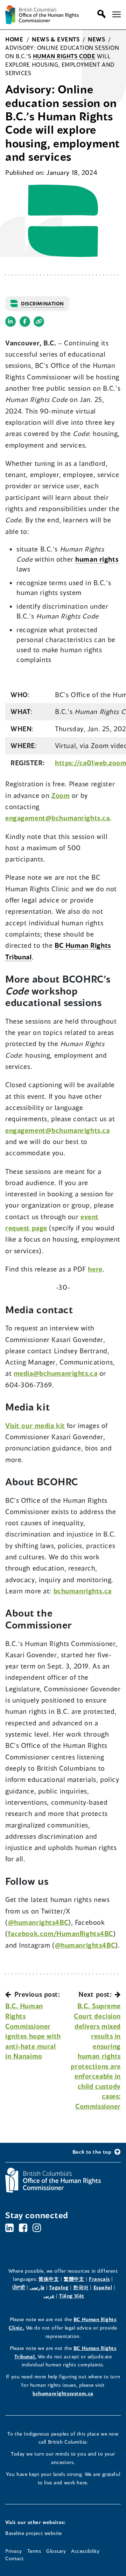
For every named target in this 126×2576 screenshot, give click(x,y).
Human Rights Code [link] (64, 56)
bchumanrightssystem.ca (63, 2393)
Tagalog (59, 2287)
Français (99, 2279)
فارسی (37, 2287)
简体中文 (49, 2279)
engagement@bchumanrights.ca (57, 818)
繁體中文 (74, 2279)
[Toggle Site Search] (100, 14)
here (95, 1269)
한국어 (81, 2287)
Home (14, 39)
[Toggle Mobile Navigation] (117, 14)
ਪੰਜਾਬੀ (19, 2287)
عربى (49, 2296)
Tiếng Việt (72, 2296)
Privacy (14, 2551)
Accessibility (85, 2551)
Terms (34, 2551)
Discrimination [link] (43, 303)
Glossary (56, 2551)
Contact (15, 2558)
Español (103, 2287)
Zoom (61, 795)
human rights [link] (97, 559)
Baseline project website (34, 2533)
